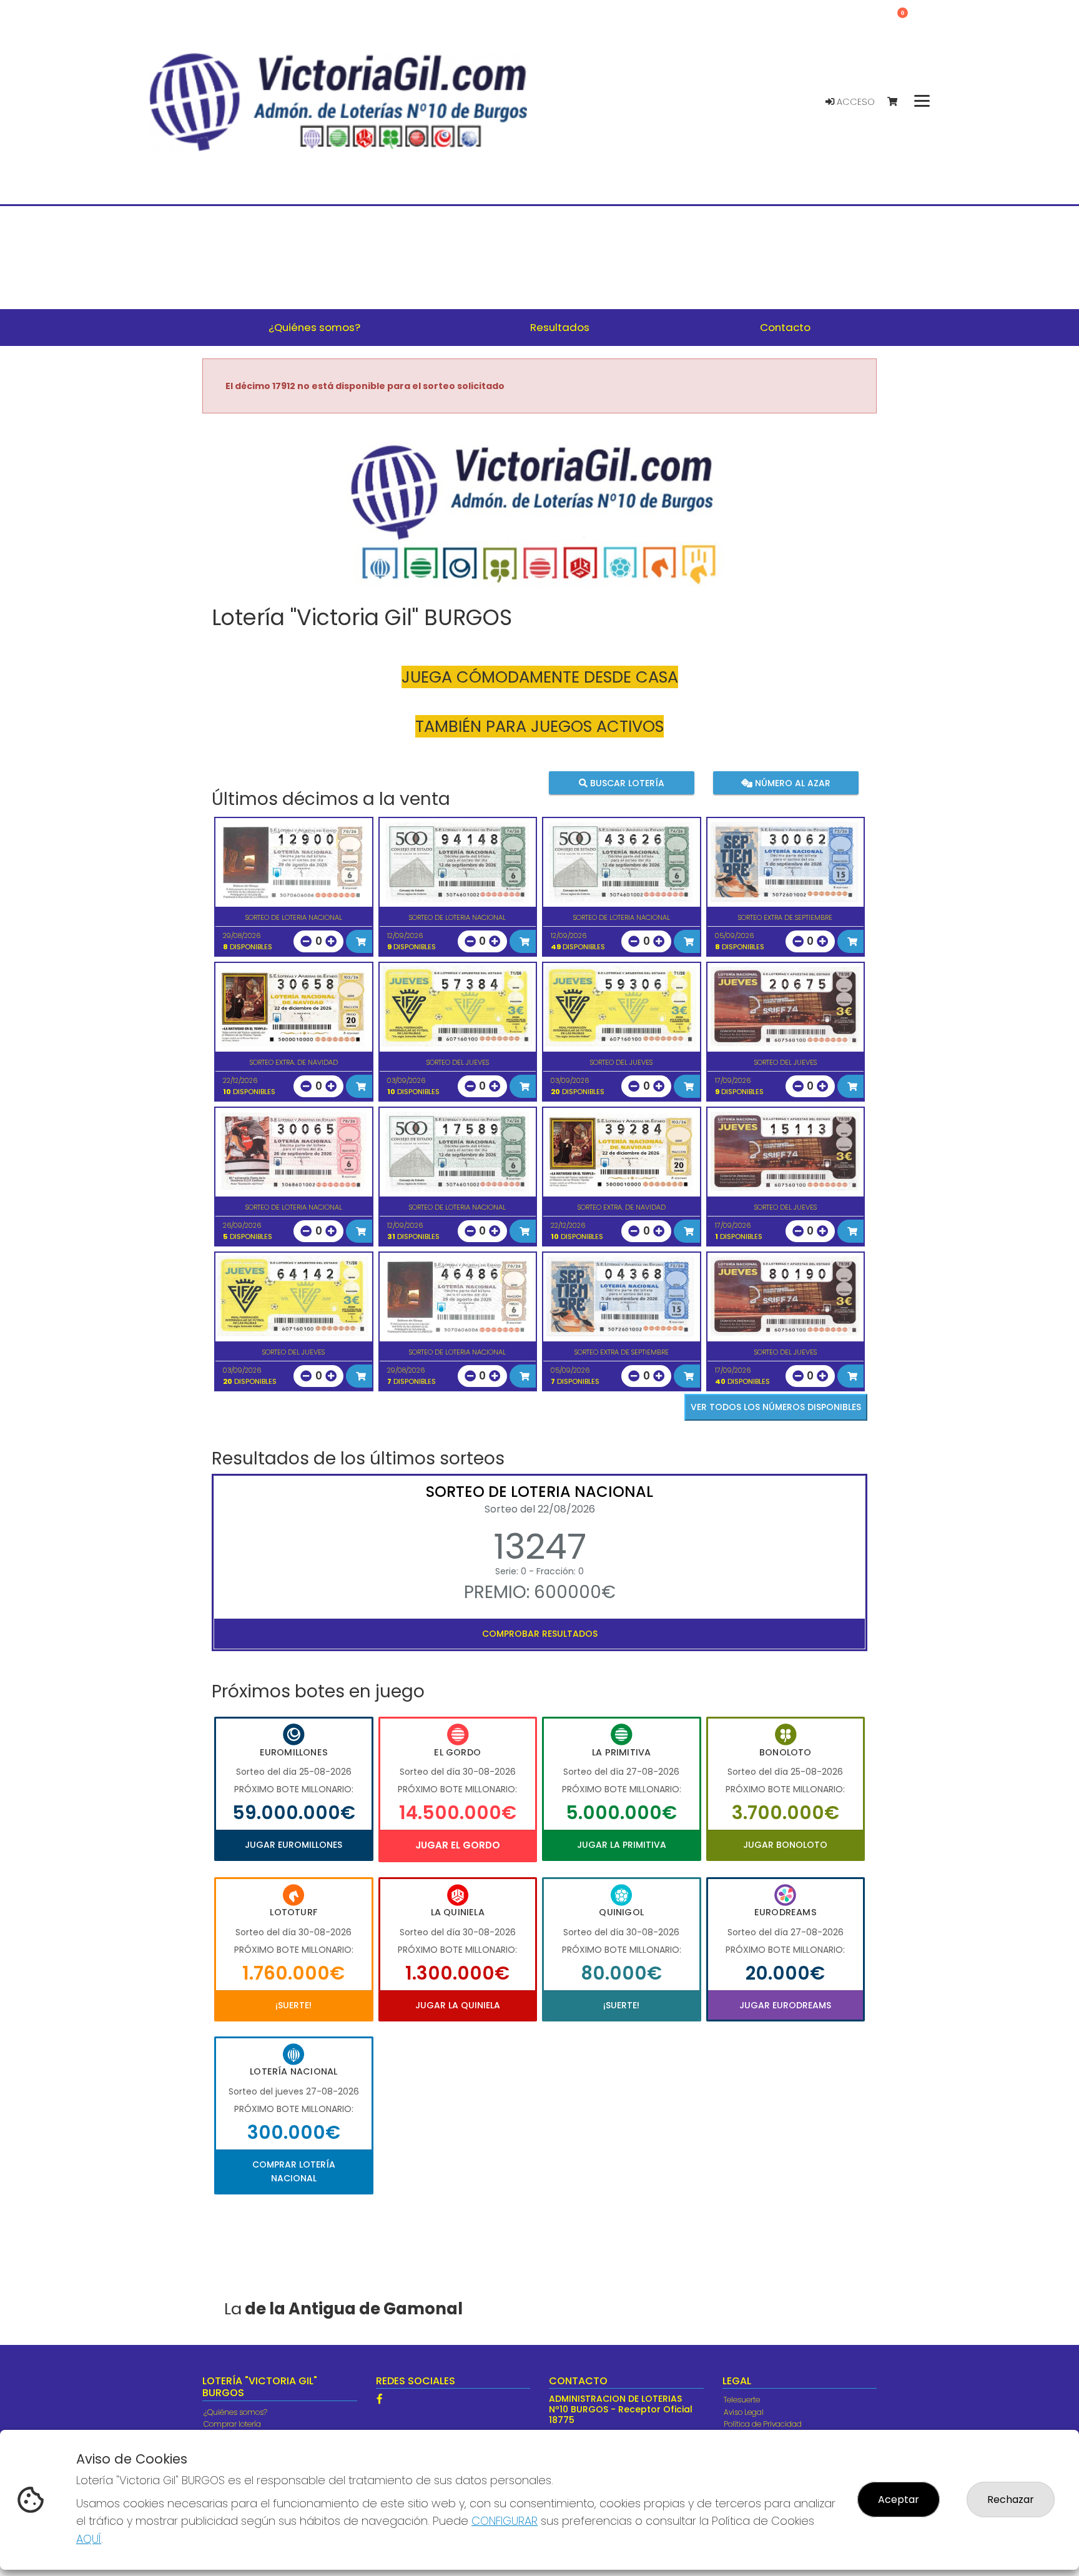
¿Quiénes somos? (235, 2412)
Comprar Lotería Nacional (294, 2171)
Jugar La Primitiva (622, 1845)
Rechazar (1011, 2500)
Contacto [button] (785, 327)
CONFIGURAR (505, 2521)
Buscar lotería (626, 782)
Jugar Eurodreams (785, 2005)
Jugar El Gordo (458, 1845)
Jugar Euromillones (293, 1845)
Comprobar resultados (540, 1634)
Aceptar (899, 2500)
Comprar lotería (232, 2424)
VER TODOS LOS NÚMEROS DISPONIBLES (776, 1407)
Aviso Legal (744, 2412)
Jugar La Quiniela (458, 2005)
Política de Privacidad (763, 2424)
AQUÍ (89, 2539)
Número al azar (791, 782)
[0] (898, 102)
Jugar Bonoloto (785, 1845)
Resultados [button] (560, 327)
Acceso (855, 102)
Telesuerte (742, 2400)
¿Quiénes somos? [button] (314, 327)
